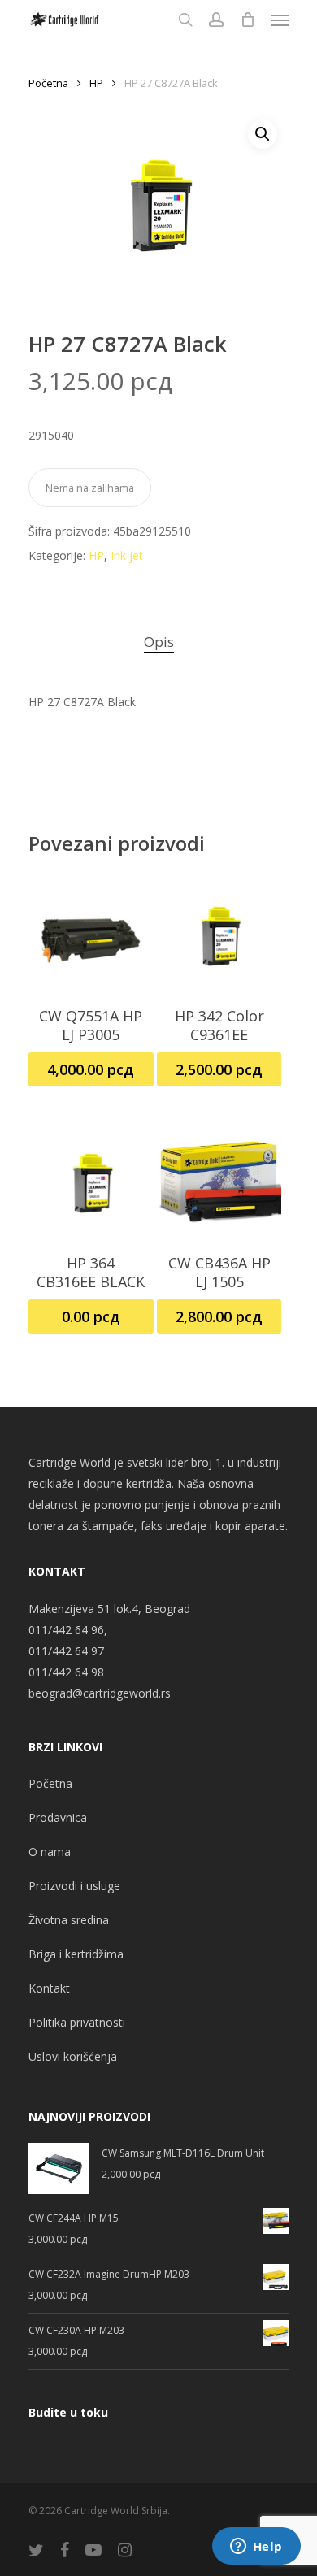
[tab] (158, 642)
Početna (48, 83)
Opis (159, 642)
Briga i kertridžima (76, 1954)
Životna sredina (69, 1920)
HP (96, 83)
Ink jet (127, 555)
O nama (50, 1852)
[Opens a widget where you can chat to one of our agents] (256, 2548)
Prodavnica (58, 1817)
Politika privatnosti (77, 2022)
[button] (263, 134)
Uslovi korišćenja (73, 2056)
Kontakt (49, 1988)
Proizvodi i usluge (74, 1886)
